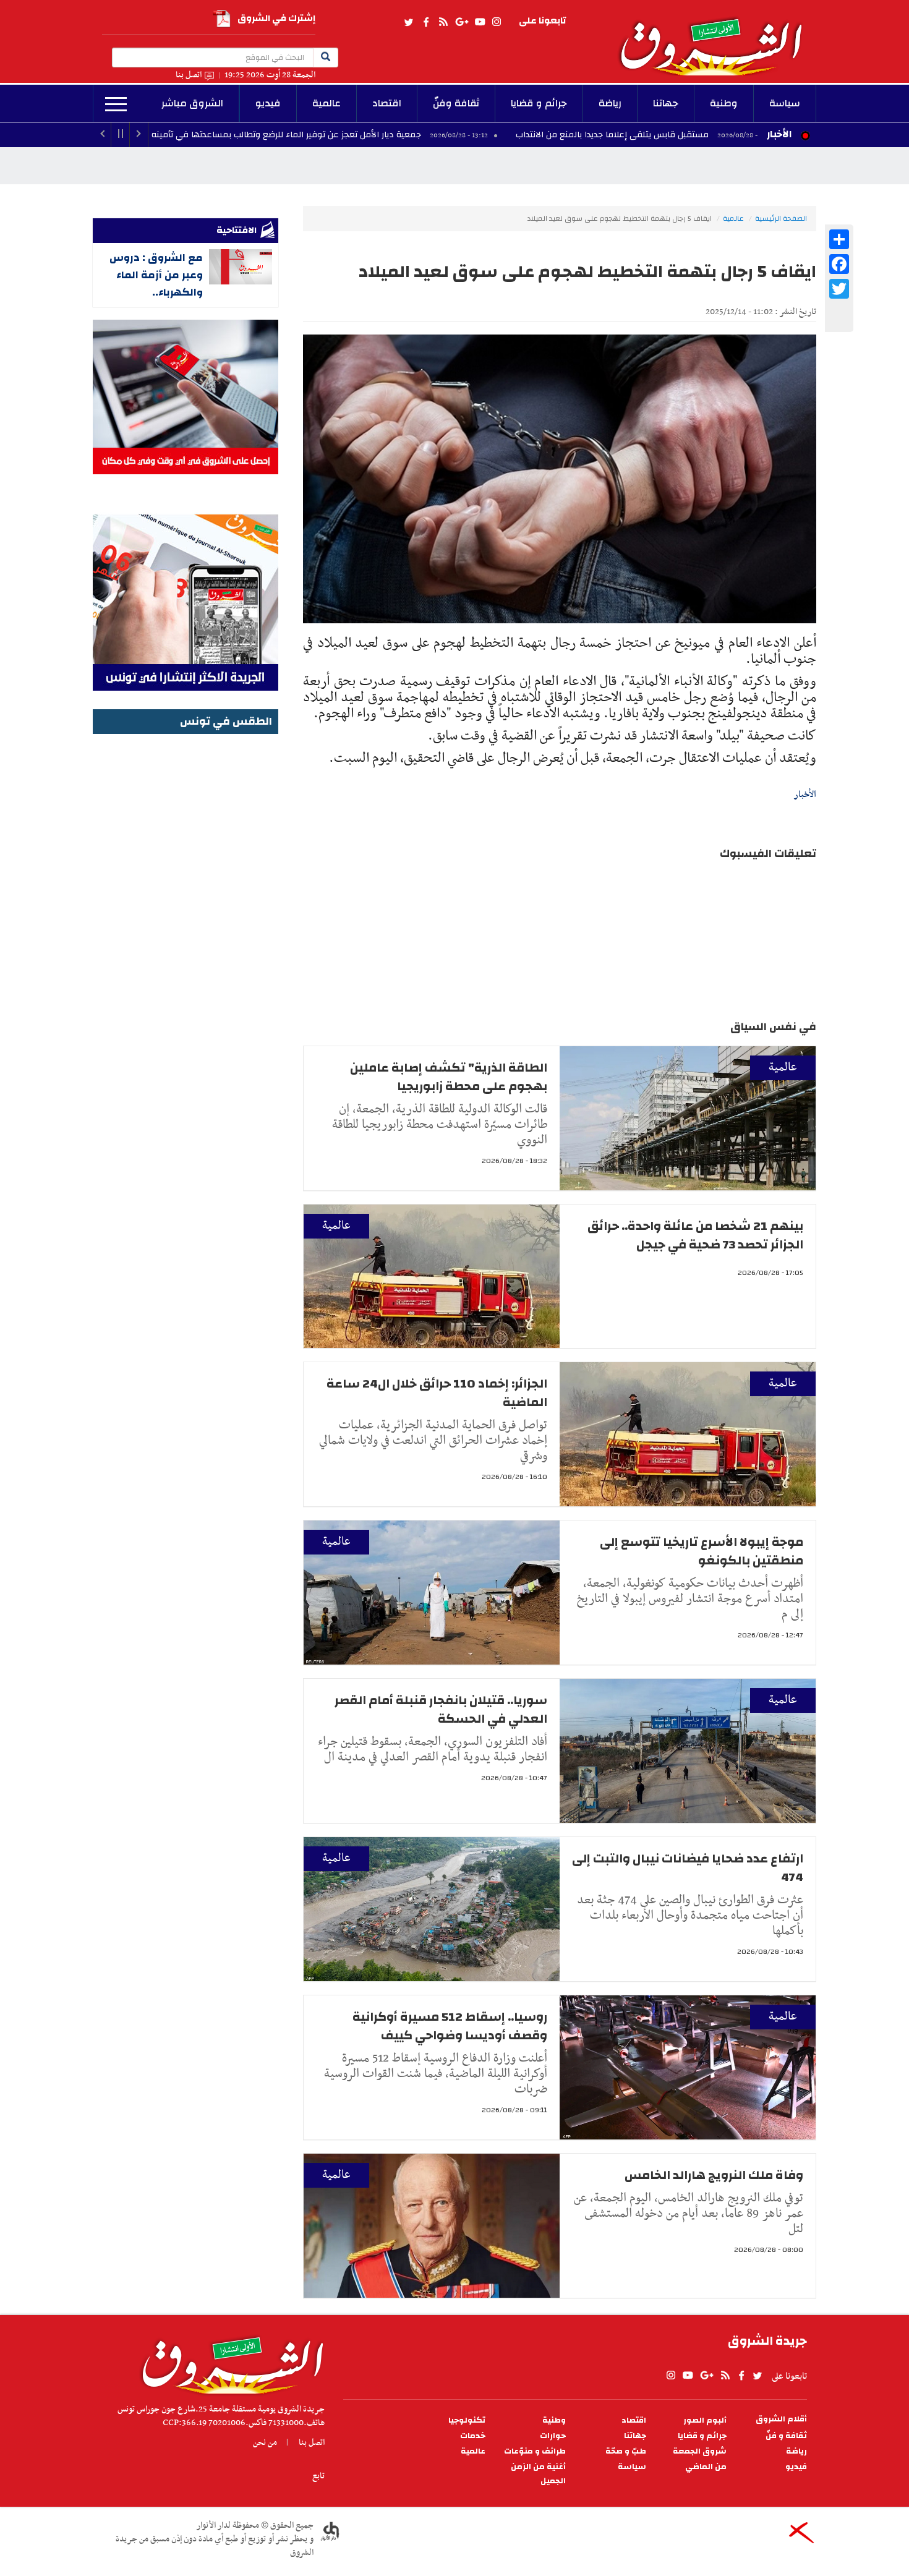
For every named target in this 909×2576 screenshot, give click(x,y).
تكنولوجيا (467, 2420)
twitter (409, 22)
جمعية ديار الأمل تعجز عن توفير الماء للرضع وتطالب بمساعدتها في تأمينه (414, 135)
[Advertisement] (186, 923)
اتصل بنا (189, 75)
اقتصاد (387, 103)
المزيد (116, 104)
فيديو (268, 103)
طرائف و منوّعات (535, 2451)
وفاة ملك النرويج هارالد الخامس (714, 2175)
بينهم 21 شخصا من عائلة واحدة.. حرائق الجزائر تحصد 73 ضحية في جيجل (695, 1235)
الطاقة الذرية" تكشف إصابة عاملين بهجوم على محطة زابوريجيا (449, 1077)
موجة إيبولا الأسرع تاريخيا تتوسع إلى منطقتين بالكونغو (702, 1551)
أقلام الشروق (781, 2419)
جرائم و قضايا (539, 103)
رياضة (610, 103)
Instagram (497, 22)
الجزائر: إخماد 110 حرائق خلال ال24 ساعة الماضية (437, 1393)
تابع (318, 2476)
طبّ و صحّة (626, 2451)
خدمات (473, 2436)
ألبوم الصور (705, 2420)
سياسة (785, 103)
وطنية (724, 103)
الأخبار (779, 134)
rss (443, 22)
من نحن (265, 2442)
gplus (461, 22)
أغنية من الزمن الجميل (538, 2474)
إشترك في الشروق (276, 18)
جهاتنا (666, 103)
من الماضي (706, 2467)
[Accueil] (228, 2362)
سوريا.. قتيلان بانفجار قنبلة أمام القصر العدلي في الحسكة (441, 1709)
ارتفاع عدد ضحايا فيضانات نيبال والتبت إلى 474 (688, 1868)
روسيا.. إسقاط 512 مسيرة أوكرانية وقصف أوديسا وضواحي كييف (450, 2026)
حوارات (553, 2436)
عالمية (326, 103)
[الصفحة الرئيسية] (717, 38)
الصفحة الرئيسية (781, 218)
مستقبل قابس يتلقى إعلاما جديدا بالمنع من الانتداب (740, 135)
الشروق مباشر (192, 103)
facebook (426, 22)
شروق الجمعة (700, 2451)
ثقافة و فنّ (786, 2436)
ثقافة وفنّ (456, 103)
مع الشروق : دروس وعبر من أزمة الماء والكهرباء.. (156, 275)
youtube (480, 22)
